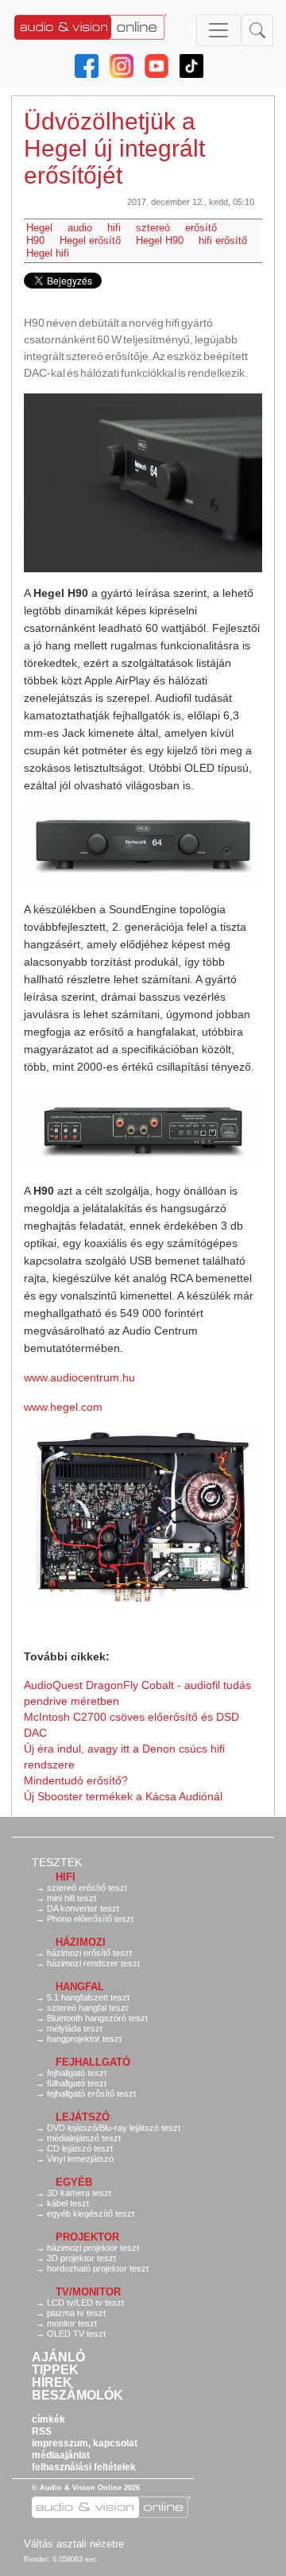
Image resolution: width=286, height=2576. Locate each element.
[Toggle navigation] (218, 30)
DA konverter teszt (83, 1908)
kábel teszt (68, 2203)
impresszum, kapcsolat (85, 2443)
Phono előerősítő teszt (90, 1919)
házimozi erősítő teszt (89, 1953)
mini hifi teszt (71, 1898)
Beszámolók (77, 2396)
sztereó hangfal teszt (87, 2008)
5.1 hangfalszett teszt (88, 1997)
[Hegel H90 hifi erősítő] (143, 483)
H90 (35, 240)
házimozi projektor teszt (93, 2248)
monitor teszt (72, 2323)
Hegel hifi (48, 253)
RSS (42, 2431)
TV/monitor (88, 2292)
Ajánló (58, 2357)
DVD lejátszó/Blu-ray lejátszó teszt (114, 2128)
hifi (114, 228)
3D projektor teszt (81, 2258)
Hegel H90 (160, 240)
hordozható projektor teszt (98, 2268)
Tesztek (57, 1862)
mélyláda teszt (75, 2028)
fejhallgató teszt (77, 2073)
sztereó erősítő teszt (87, 1888)
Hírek (52, 2383)
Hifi (66, 1877)
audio (80, 228)
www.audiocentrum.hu (79, 1377)
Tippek (55, 2370)
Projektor (87, 2237)
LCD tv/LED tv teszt (85, 2303)
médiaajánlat (61, 2455)
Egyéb (74, 2182)
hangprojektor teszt (84, 2039)
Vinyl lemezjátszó (80, 2159)
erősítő (201, 228)
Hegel (39, 228)
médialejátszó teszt (84, 2138)
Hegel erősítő (90, 240)
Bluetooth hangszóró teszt (97, 2018)
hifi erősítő (223, 240)
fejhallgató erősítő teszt (91, 2094)
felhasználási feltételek (84, 2467)
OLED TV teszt (76, 2334)
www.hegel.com (63, 1407)
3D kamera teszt (79, 2193)
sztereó (153, 228)
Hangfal (80, 1987)
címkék (48, 2419)
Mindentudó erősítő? (76, 1780)
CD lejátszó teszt (80, 2148)
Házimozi (81, 1942)
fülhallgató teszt (77, 2083)
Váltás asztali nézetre (74, 2544)
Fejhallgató (93, 2062)
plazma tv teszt (76, 2313)
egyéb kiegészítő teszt (91, 2214)
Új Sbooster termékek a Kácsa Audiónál (123, 1796)
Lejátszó (83, 2117)
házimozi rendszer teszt (93, 1963)
